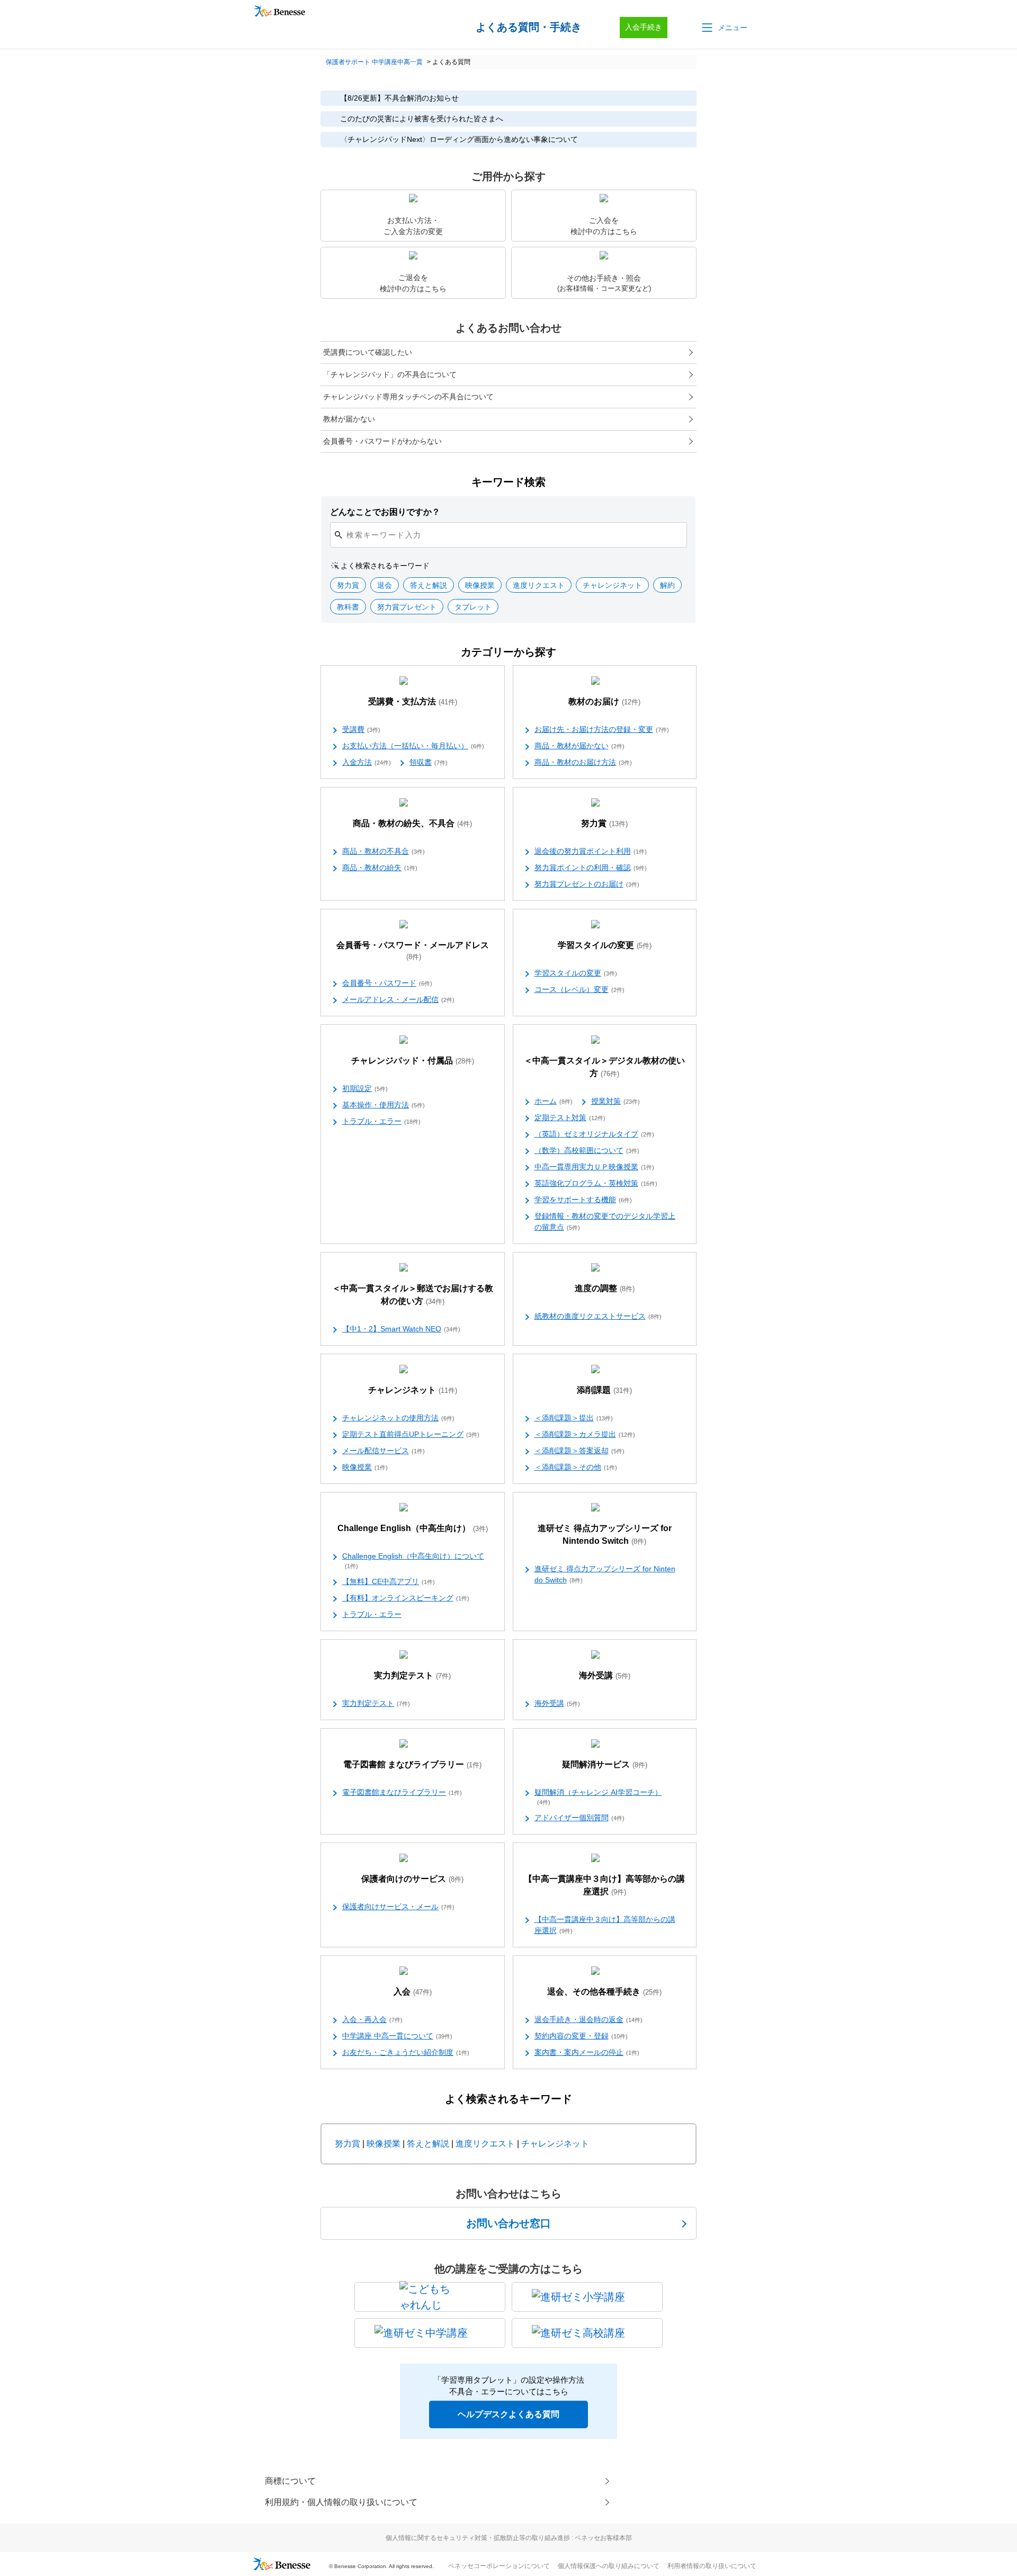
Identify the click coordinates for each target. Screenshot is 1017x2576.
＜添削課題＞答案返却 (579, 1451)
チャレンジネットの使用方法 (398, 1418)
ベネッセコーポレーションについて (499, 2566)
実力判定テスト (412, 1675)
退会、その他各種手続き (604, 1992)
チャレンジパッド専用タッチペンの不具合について (408, 397)
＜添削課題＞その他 (576, 1467)
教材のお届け (604, 701)
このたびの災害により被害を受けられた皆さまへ (422, 119)
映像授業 (365, 1467)
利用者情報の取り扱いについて (712, 2566)
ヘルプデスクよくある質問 (508, 2414)
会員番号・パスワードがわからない (382, 441)
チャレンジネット (413, 1390)
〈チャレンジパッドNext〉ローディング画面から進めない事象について (459, 139)
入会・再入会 (372, 2019)
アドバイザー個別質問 (579, 1818)
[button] (724, 28)
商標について (290, 2481)
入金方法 (367, 762)
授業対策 (615, 1101)
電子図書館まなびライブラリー (402, 1792)
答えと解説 (428, 2144)
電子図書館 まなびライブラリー (412, 1764)
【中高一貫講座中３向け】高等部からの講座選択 (604, 1885)
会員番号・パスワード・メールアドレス (413, 951)
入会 (413, 1992)
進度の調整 (605, 1288)
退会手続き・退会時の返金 (588, 2019)
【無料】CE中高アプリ (389, 1581)
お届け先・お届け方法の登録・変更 (602, 729)
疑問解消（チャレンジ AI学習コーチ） (598, 1797)
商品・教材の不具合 (383, 851)
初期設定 (365, 1088)
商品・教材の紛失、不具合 (412, 823)
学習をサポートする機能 (583, 1200)
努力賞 (604, 823)
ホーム (554, 1101)
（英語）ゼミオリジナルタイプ (594, 1134)
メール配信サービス (383, 1451)
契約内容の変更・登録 (581, 2036)
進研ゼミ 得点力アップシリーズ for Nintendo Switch (605, 1535)
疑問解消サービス (605, 1764)
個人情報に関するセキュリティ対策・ (509, 2538)
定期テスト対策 (570, 1117)
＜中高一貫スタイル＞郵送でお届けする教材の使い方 (413, 1295)
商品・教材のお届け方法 (583, 762)
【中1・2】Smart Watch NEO (401, 1329)
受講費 (361, 729)
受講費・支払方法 (413, 701)
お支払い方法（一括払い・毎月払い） (413, 746)
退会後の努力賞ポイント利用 (591, 851)
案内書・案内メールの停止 (587, 2052)
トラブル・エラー (381, 1121)
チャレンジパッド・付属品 (413, 1061)
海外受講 (605, 1675)
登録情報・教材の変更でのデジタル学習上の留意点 (605, 1222)
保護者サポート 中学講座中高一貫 (374, 62)
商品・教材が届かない (579, 746)
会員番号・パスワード (387, 983)
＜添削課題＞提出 (574, 1418)
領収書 (429, 762)
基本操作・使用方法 (383, 1105)
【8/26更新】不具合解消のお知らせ (399, 98)
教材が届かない (349, 419)
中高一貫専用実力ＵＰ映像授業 (594, 1167)
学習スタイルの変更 (605, 945)
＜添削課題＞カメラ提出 (585, 1434)
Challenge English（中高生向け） (413, 1528)
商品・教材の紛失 (380, 867)
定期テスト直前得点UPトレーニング (411, 1434)
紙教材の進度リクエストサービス (598, 1316)
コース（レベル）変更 (579, 989)
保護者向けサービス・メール (398, 1907)
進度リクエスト (485, 2144)
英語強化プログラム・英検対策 (596, 1183)
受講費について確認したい (368, 352)
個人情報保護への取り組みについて (609, 2566)
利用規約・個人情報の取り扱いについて (341, 2502)
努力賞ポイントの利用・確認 (591, 867)
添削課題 (604, 1390)
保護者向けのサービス (412, 1879)
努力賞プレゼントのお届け (587, 884)
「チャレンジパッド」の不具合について (390, 374)
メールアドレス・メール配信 (398, 999)
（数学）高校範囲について (587, 1150)
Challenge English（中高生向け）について (413, 1560)
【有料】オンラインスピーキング (406, 1598)
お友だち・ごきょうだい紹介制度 (406, 2052)
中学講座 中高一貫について (397, 2036)
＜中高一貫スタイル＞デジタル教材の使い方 (604, 1067)
